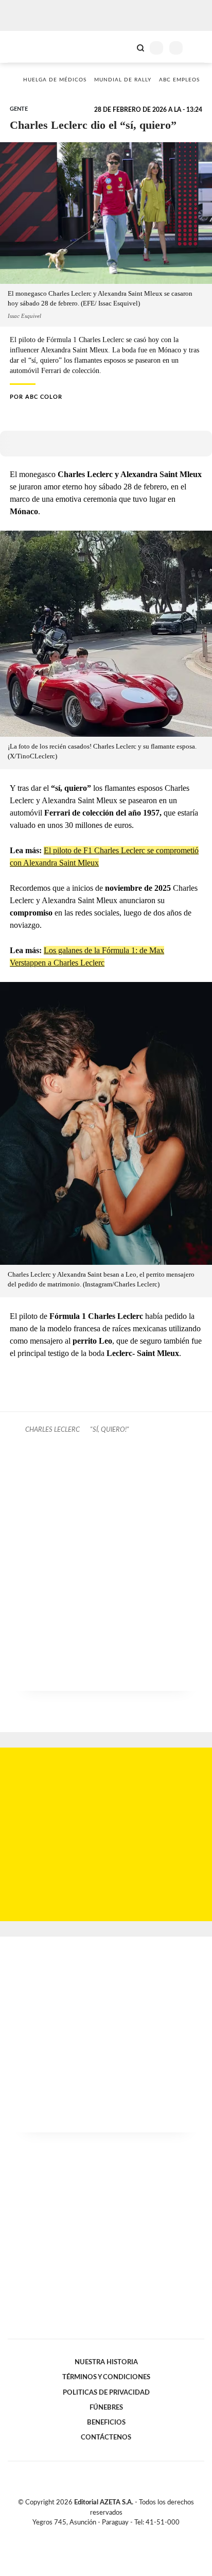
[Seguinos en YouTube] (113, 2534)
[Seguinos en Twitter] (102, 2534)
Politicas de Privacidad (106, 2393)
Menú (198, 48)
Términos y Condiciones (106, 2377)
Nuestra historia (106, 2362)
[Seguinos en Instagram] (123, 2534)
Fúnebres (106, 2408)
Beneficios (106, 2422)
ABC (27, 47)
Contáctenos (106, 2437)
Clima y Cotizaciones (123, 47)
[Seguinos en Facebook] (91, 2534)
